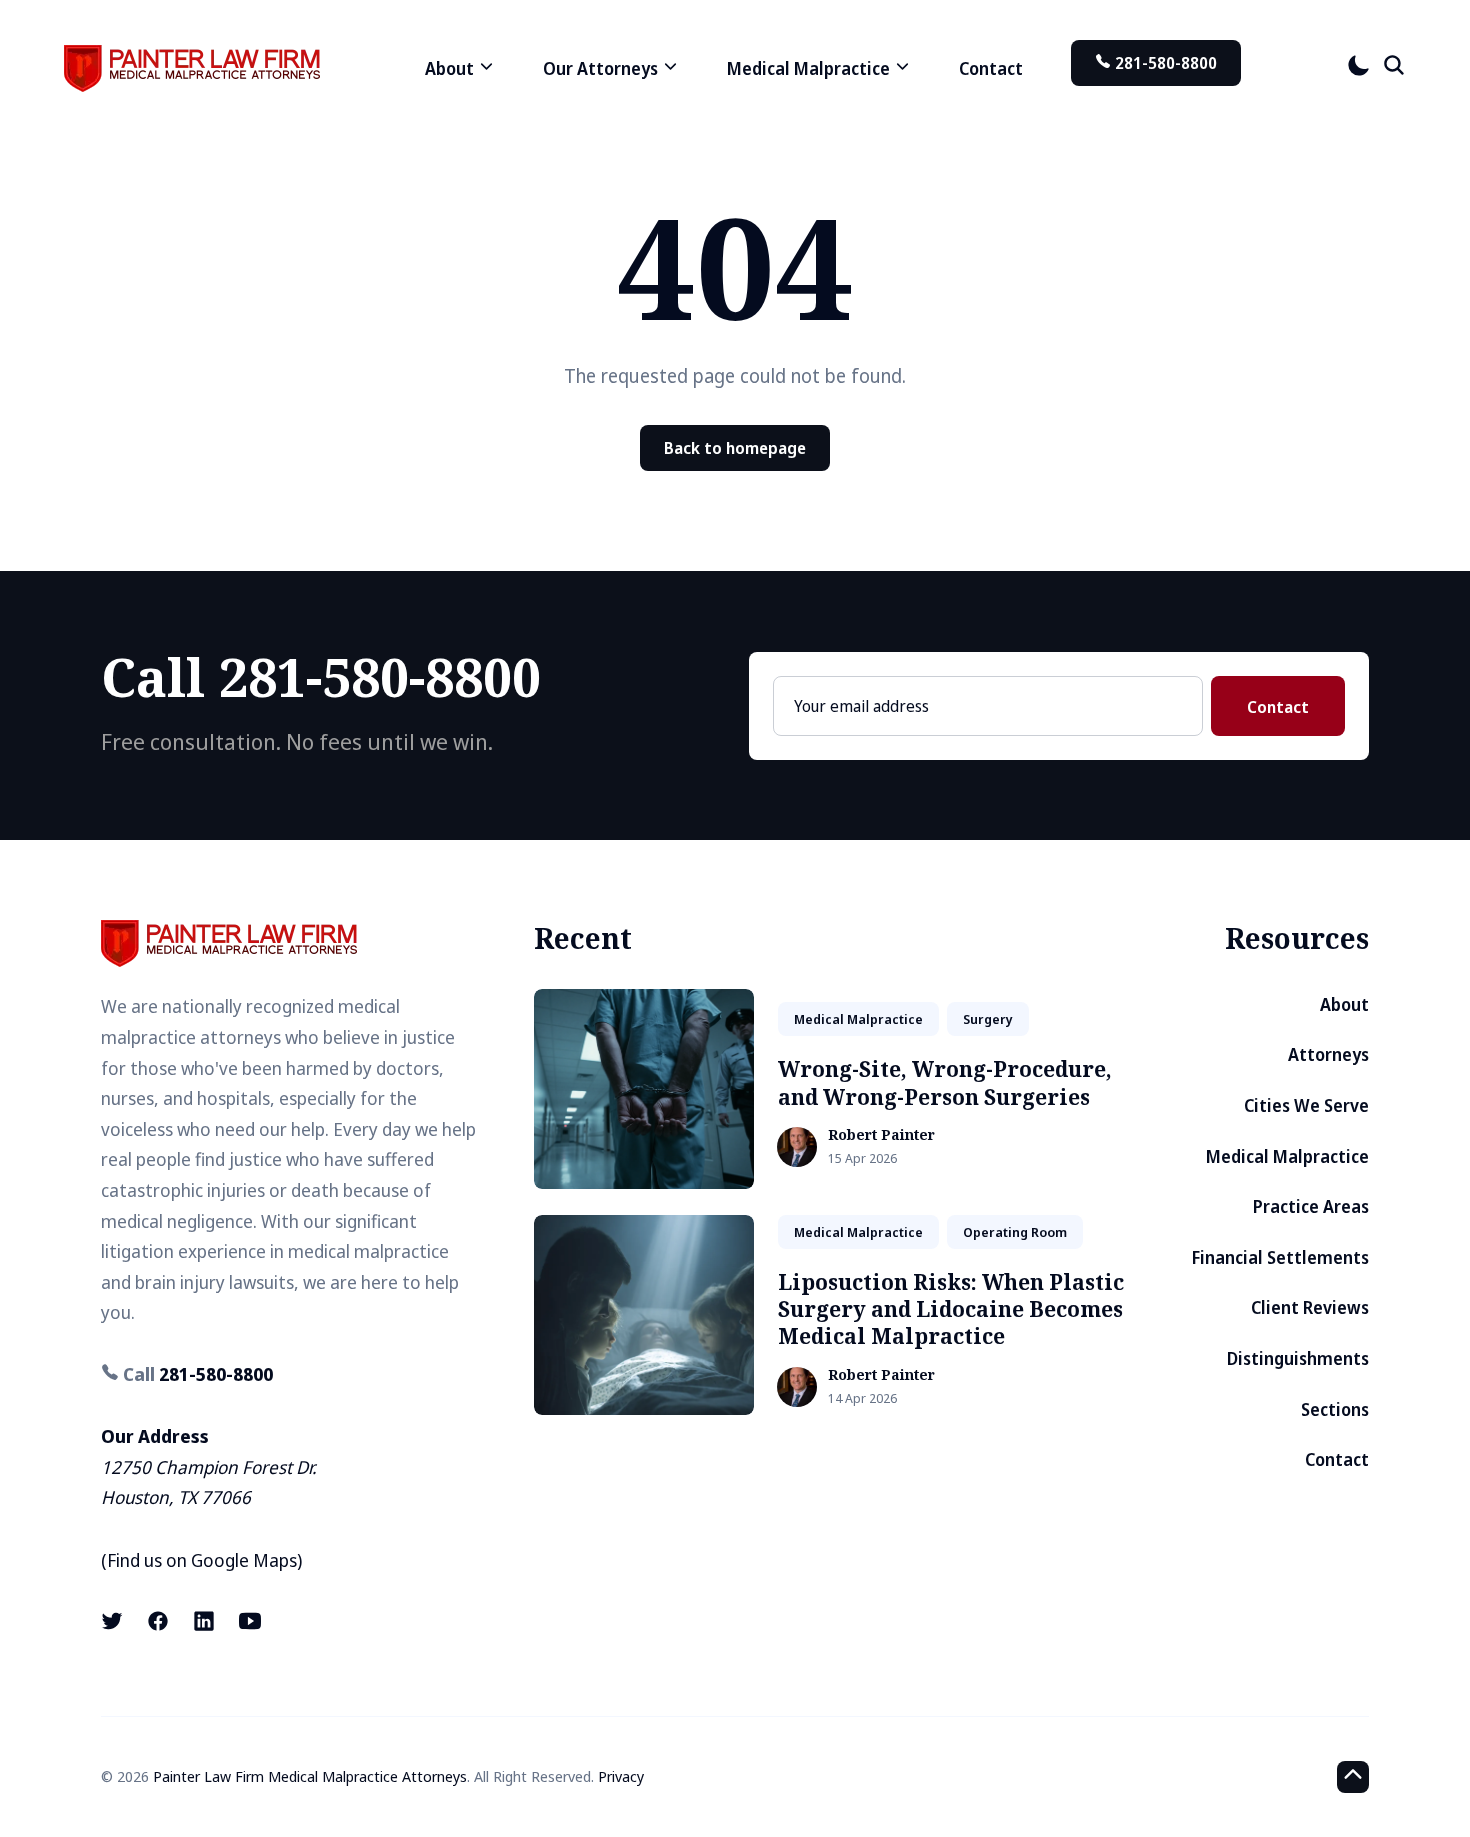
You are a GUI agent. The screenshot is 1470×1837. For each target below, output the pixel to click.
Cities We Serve (1306, 1105)
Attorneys (1328, 1054)
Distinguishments (1298, 1358)
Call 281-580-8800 (321, 676)
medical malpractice (858, 1019)
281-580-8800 (1164, 63)
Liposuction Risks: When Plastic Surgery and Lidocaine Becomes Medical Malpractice (951, 1309)
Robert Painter (881, 1135)
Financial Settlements (1280, 1257)
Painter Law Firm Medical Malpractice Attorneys (310, 1776)
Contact (991, 68)
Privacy (621, 1776)
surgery (988, 1019)
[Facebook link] (158, 1621)
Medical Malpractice (1287, 1156)
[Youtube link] (250, 1621)
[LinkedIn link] (204, 1621)
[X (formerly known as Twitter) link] (114, 1621)
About (1344, 1004)
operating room (1015, 1232)
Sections (1335, 1409)
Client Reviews (1310, 1307)
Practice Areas (1311, 1206)
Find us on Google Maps (202, 1560)
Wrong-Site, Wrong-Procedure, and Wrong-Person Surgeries (945, 1082)
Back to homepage (735, 448)
